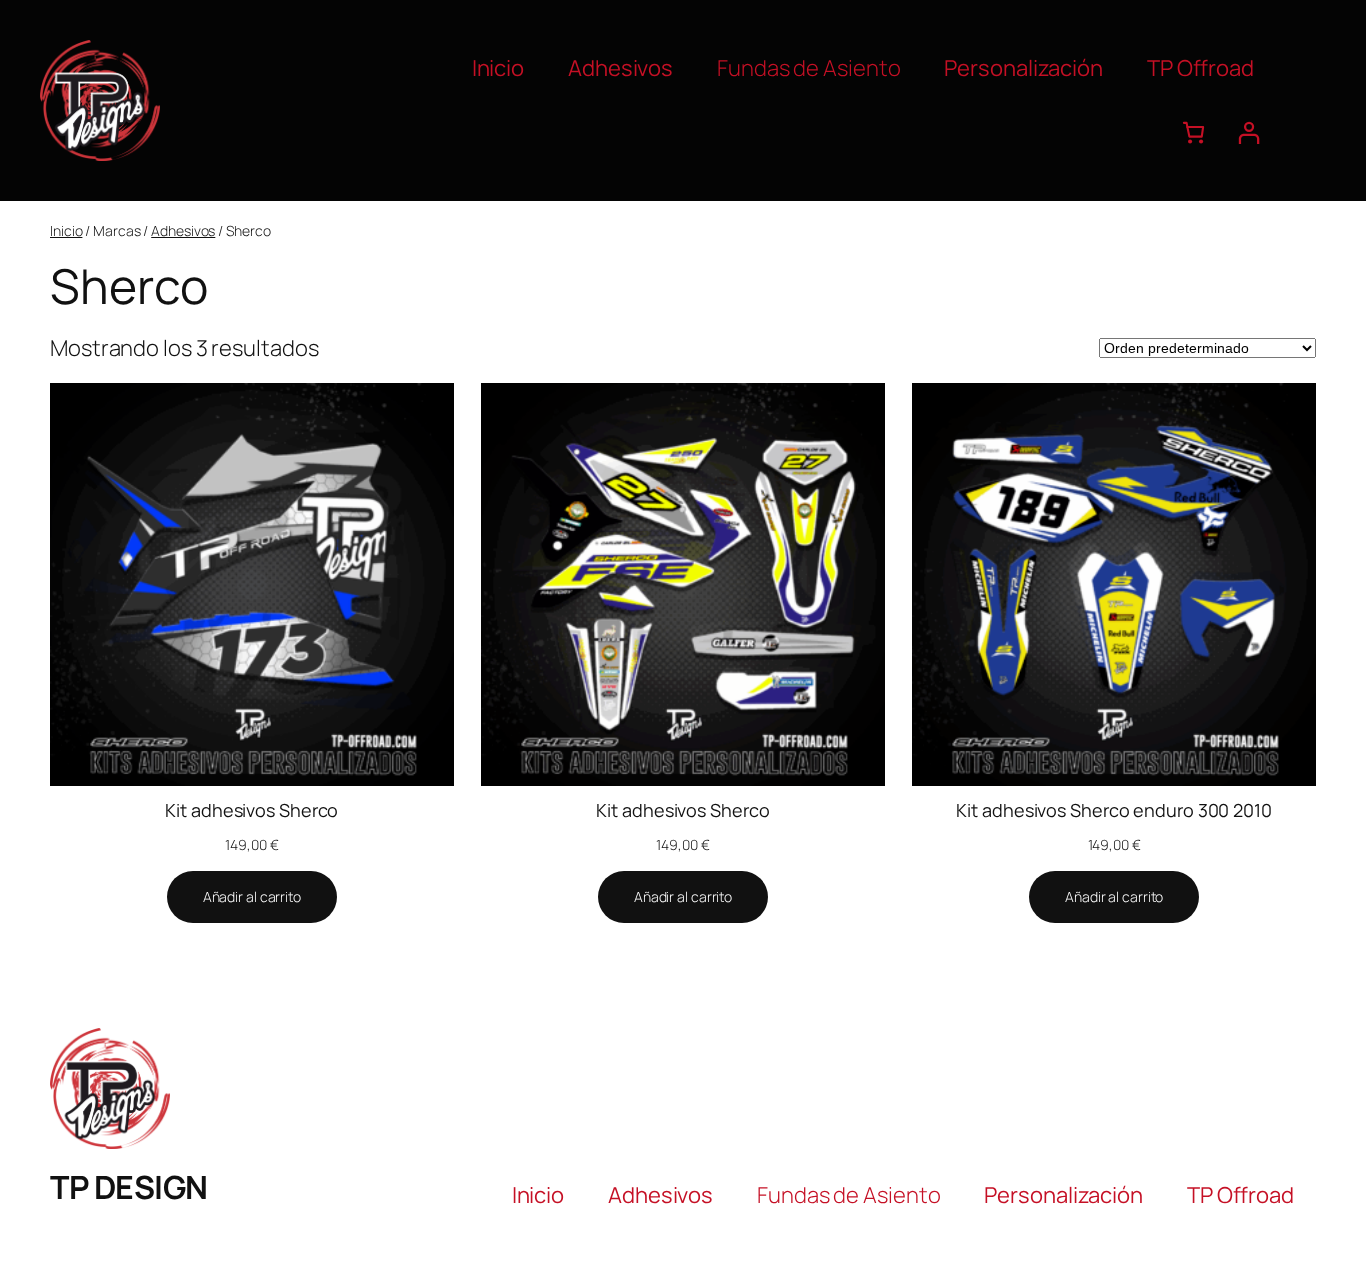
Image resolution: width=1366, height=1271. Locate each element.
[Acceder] (1248, 132)
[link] (1193, 132)
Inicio (66, 230)
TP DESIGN (129, 1187)
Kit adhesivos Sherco (251, 810)
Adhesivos (183, 230)
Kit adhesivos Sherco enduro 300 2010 (1113, 810)
